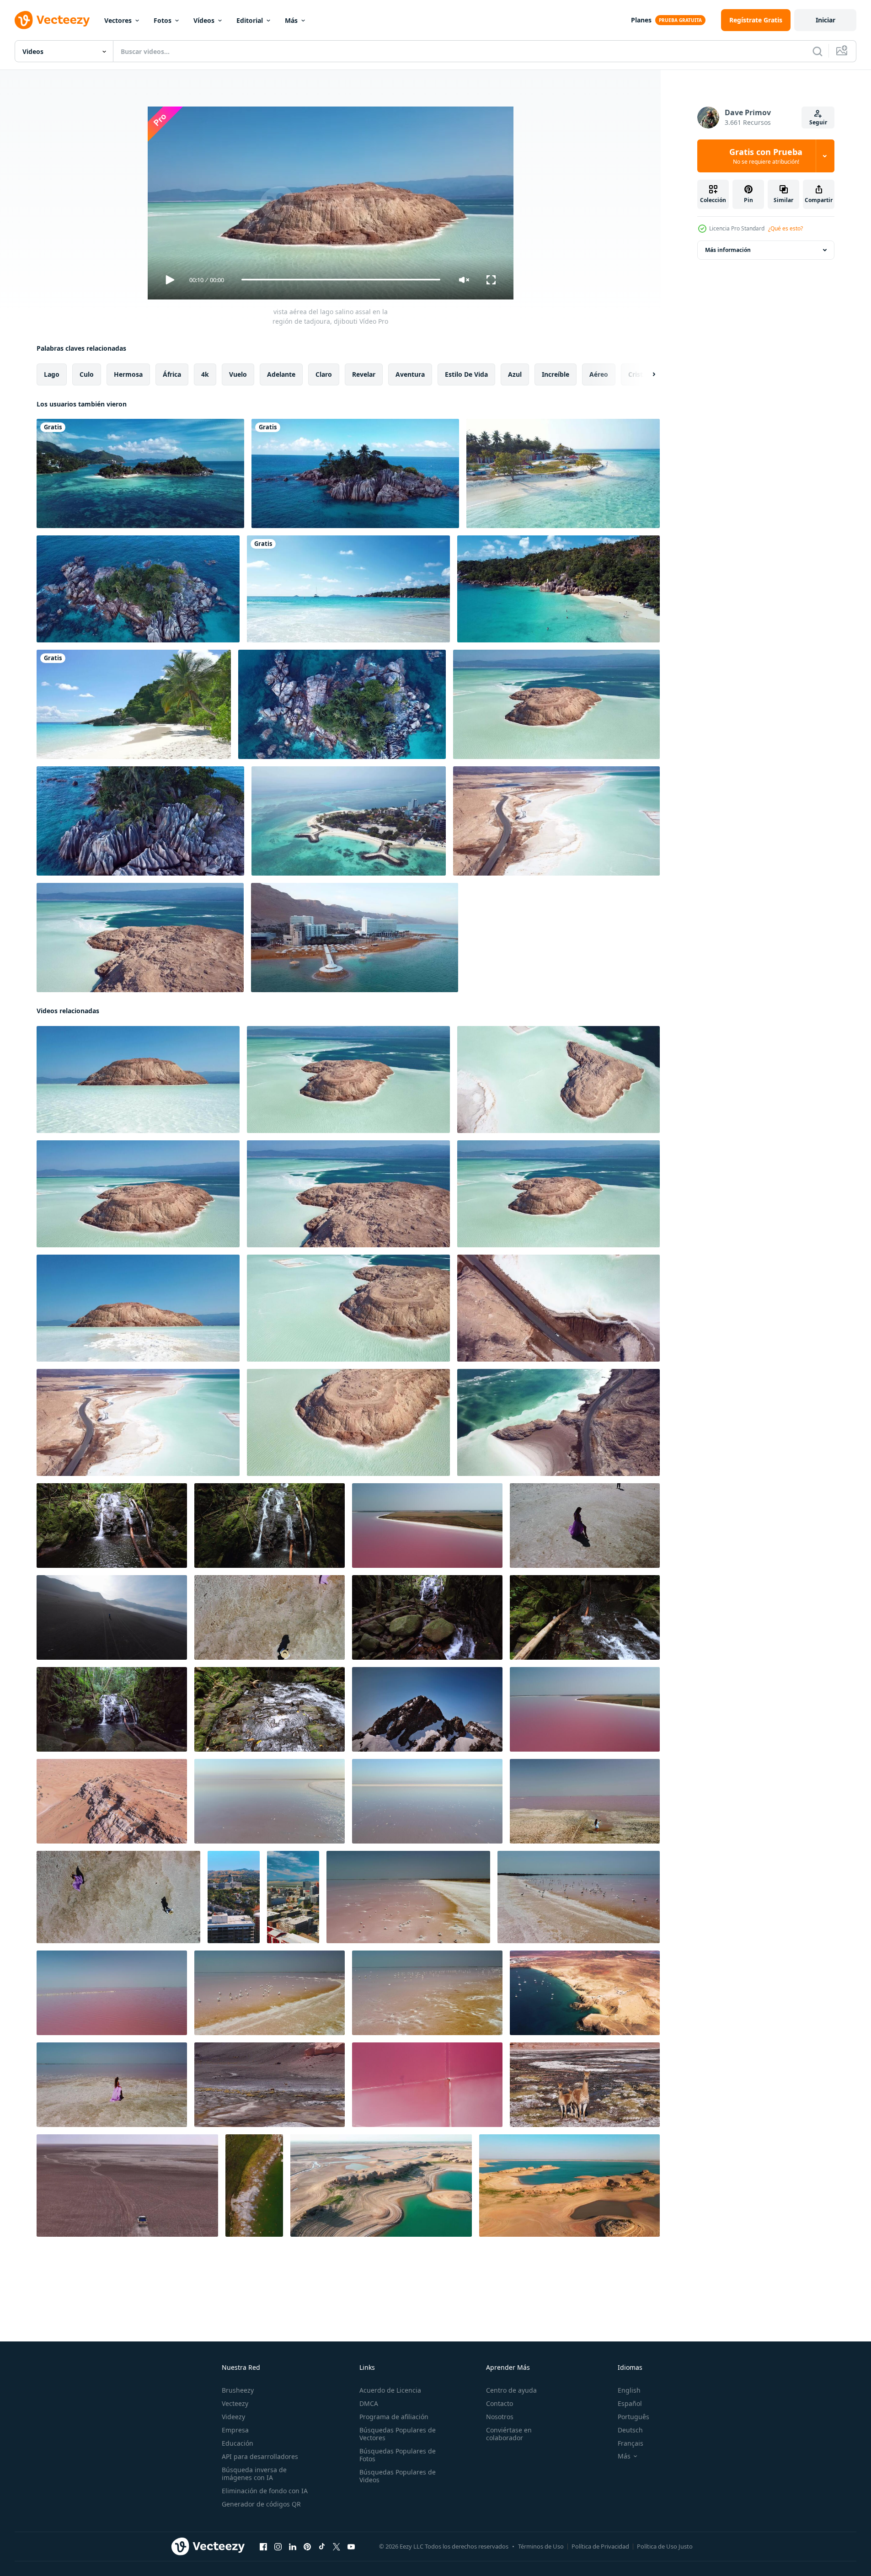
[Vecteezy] (52, 20)
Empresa (235, 2430)
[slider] (341, 280)
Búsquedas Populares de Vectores (398, 2434)
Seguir (818, 122)
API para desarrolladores (260, 2456)
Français (631, 2443)
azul (515, 374)
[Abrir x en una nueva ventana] (337, 2546)
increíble (556, 374)
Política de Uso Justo (665, 2546)
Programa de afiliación (394, 2417)
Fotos (163, 20)
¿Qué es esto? (786, 228)
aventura (410, 374)
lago (52, 374)
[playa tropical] (134, 704)
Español (630, 2403)
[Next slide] (646, 374)
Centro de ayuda (511, 2390)
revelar (364, 374)
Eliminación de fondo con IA (265, 2491)
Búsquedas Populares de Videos (398, 2476)
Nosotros (500, 2417)
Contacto (500, 2403)
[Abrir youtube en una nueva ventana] (351, 2546)
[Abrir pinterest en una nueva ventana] (307, 2546)
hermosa (128, 374)
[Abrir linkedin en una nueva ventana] (293, 2546)
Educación (238, 2443)
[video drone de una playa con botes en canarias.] (585, 1992)
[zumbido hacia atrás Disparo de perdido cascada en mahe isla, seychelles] (112, 1525)
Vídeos (204, 20)
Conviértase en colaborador (509, 2434)
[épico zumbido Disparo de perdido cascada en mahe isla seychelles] (585, 1617)
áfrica (172, 374)
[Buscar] (818, 51)
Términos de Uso (541, 2546)
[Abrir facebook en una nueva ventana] (263, 2546)
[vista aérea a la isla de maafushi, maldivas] (563, 473)
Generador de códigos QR (261, 2504)
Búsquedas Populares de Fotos (398, 2455)
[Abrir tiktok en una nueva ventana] (322, 2546)
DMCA (369, 2403)
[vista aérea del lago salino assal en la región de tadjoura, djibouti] (556, 704)
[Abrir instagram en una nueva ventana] (278, 2546)
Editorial (250, 20)
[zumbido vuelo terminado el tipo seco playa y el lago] (381, 2185)
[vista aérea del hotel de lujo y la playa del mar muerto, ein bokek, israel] (355, 938)
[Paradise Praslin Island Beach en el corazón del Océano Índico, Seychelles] (348, 589)
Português (633, 2417)
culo (87, 374)
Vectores (118, 20)
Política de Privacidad (600, 2546)
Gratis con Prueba (766, 156)
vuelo (238, 374)
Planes (641, 20)
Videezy (233, 2417)
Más (291, 20)
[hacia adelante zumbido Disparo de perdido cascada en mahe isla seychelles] (427, 1617)
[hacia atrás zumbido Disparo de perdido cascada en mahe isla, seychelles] (270, 1525)
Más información (728, 250)
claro (324, 374)
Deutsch (630, 2430)
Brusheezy (238, 2390)
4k (205, 374)
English (629, 2390)
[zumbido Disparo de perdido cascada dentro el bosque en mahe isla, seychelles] (112, 1709)
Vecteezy (235, 2403)
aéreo (599, 374)
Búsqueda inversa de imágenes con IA (254, 2474)
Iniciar (826, 20)
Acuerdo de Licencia (390, 2390)
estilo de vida (466, 374)
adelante (281, 374)
